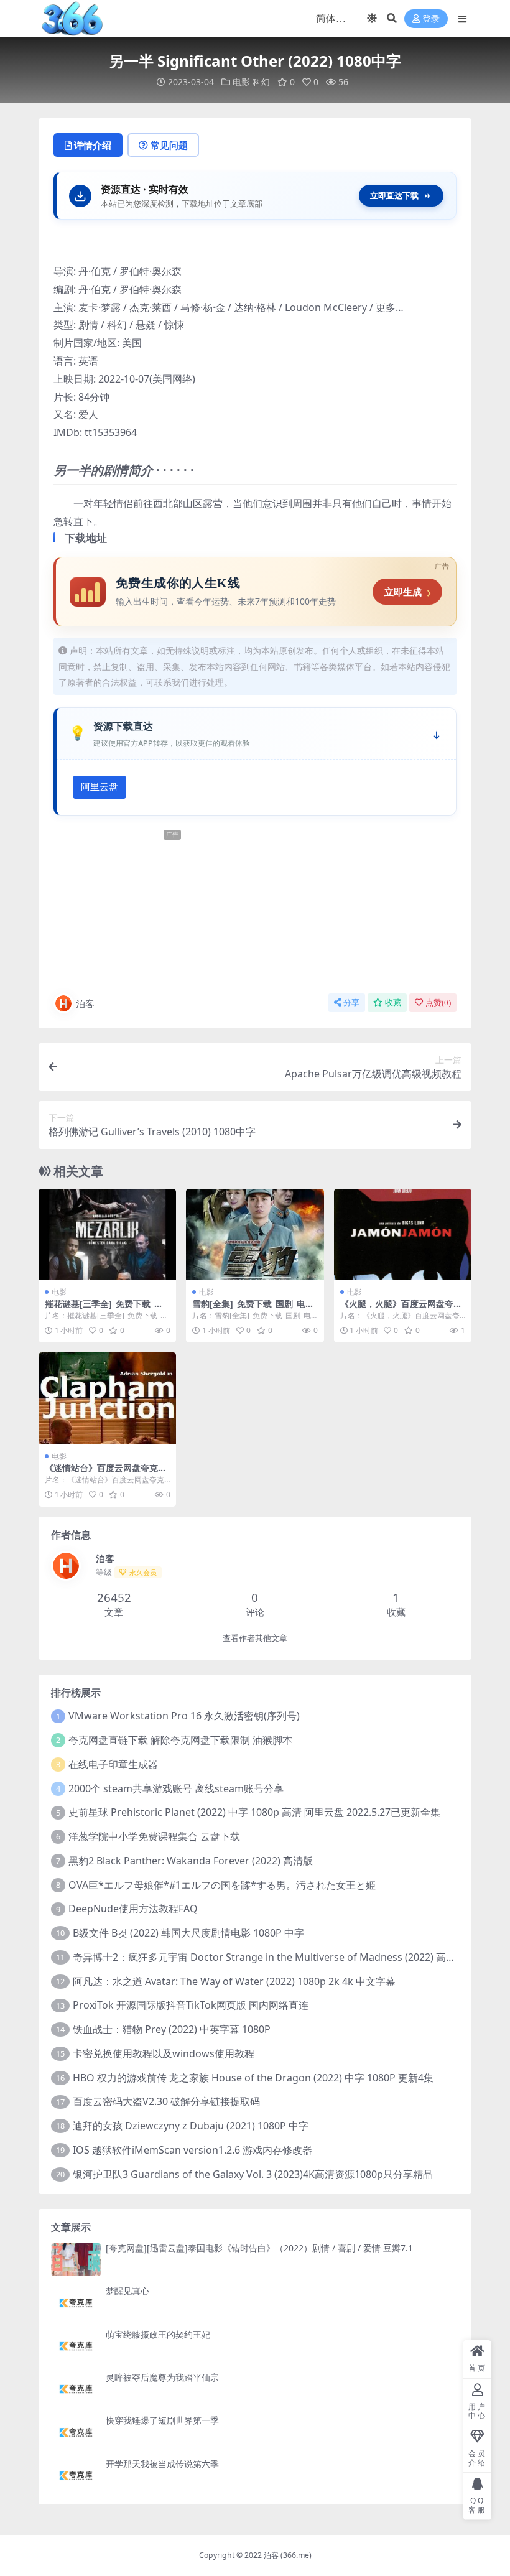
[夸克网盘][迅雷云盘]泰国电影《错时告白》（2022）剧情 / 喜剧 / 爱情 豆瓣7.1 (259, 2248)
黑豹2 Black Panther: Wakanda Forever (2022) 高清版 (191, 1861)
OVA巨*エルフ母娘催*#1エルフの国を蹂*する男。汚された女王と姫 (222, 1885)
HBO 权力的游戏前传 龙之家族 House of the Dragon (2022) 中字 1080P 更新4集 (253, 2078)
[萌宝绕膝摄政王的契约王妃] (76, 2346)
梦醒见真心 (127, 2291)
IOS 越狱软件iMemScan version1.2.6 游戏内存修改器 (192, 2150)
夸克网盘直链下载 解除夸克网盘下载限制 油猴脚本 (180, 1740)
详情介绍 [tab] (93, 145)
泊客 (85, 1003)
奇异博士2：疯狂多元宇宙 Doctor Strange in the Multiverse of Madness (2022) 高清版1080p (284, 1957)
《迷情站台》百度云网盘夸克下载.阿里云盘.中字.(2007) (106, 1473)
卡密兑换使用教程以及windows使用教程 (164, 2053)
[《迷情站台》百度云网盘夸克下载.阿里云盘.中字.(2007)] (107, 1398)
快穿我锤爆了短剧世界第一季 (162, 2420)
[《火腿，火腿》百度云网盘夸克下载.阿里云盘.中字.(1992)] (403, 1235)
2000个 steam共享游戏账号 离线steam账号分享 (176, 1788)
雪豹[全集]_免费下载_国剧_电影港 (253, 1309)
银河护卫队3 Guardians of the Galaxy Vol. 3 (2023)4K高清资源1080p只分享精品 (253, 2174)
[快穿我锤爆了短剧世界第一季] (76, 2432)
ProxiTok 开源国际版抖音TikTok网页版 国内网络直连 (191, 2005)
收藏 (393, 1002)
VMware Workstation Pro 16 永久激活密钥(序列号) (184, 1716)
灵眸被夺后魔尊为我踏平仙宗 (162, 2377)
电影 (241, 82)
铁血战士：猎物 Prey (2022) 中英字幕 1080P (172, 2029)
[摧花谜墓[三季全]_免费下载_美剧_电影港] (107, 1235)
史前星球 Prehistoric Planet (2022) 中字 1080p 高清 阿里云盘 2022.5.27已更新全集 (254, 1812)
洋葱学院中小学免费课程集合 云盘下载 (154, 1836)
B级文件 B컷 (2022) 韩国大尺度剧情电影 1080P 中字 (188, 1933)
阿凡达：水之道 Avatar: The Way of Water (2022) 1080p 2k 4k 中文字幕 (234, 1981)
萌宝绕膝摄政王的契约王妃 (158, 2334)
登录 (431, 19)
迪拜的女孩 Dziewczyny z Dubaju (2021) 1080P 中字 (191, 2126)
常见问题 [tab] (169, 145)
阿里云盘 (100, 787)
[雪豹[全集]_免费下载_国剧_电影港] (255, 1235)
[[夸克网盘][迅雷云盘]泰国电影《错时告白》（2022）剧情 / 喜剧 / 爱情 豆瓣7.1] (76, 2260)
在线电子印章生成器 (113, 1764)
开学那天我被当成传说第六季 (162, 2464)
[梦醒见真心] (76, 2303)
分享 (351, 1002)
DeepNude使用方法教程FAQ (133, 1909)
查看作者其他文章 (255, 1638)
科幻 (261, 82)
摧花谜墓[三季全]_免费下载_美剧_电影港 (104, 1309)
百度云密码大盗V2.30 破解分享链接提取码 (166, 2101)
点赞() (438, 1002)
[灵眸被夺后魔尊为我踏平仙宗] (76, 2389)
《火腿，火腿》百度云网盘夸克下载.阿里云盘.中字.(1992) (401, 1309)
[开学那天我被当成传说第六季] (76, 2476)
